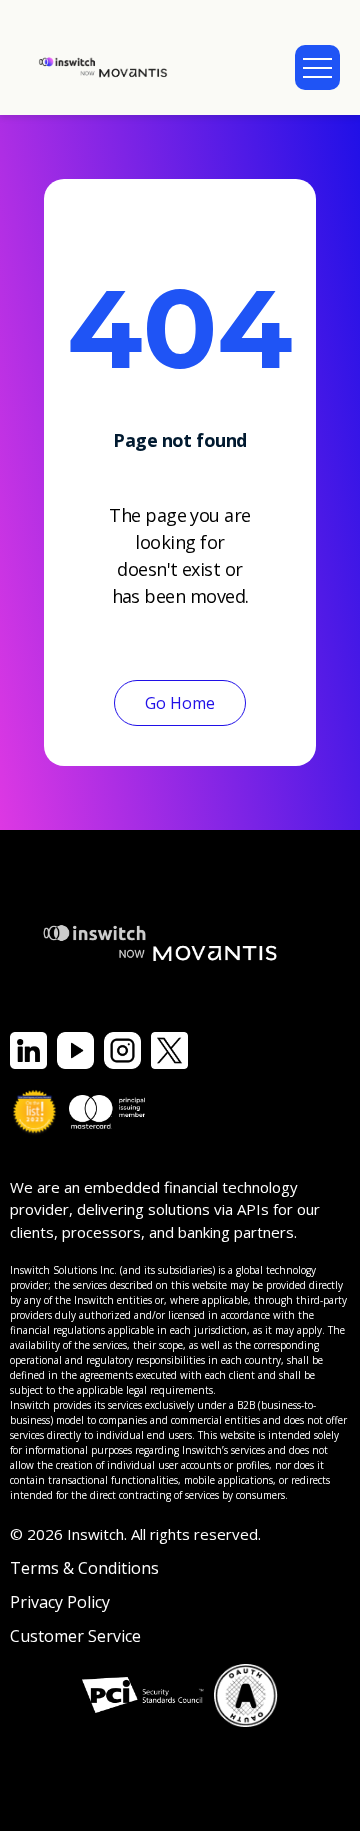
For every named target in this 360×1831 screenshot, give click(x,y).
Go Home (180, 703)
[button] (317, 67)
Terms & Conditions (84, 1568)
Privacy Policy (60, 1602)
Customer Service (75, 1636)
